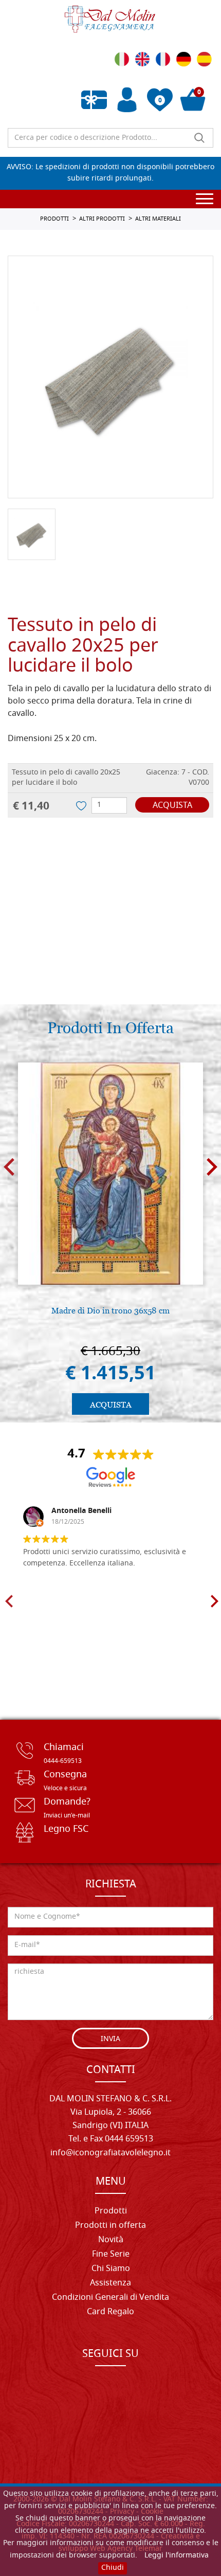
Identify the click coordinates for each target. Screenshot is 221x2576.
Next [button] (212, 1167)
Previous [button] (9, 1167)
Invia (110, 2039)
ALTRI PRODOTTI (102, 219)
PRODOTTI (54, 219)
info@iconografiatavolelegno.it (110, 2153)
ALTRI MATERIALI (158, 219)
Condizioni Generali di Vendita (110, 2298)
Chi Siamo (111, 2269)
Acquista (172, 806)
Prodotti (111, 2211)
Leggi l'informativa (177, 2556)
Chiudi (113, 2568)
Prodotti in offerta (110, 2226)
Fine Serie (111, 2255)
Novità (111, 2240)
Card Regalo (110, 2312)
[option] (110, 377)
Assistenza (110, 2283)
